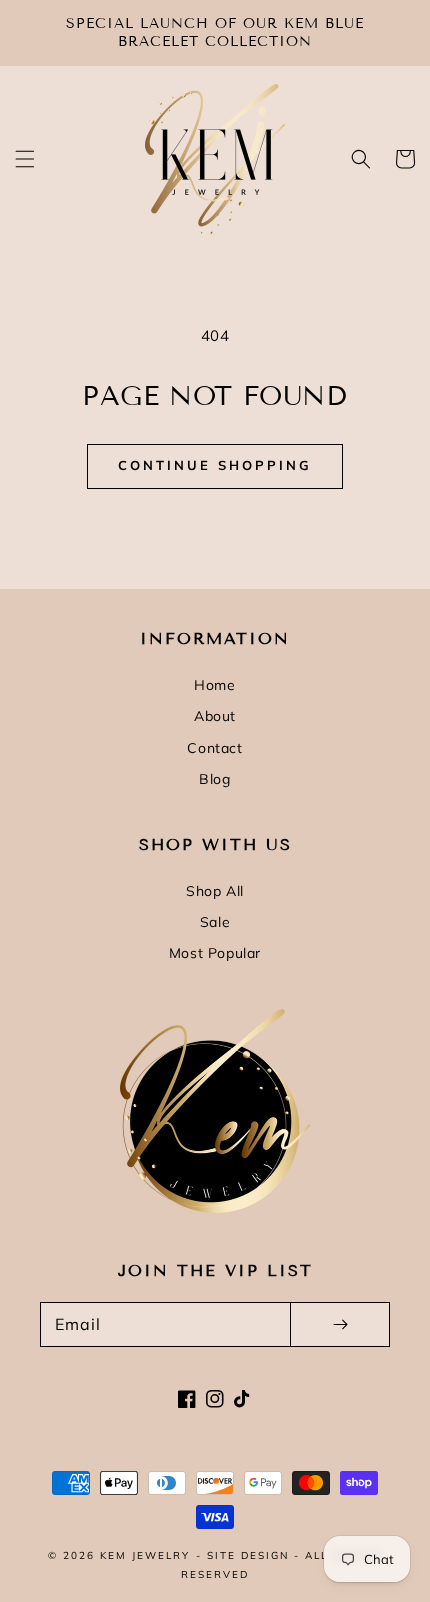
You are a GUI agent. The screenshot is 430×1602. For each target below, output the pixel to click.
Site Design (248, 1555)
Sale (215, 922)
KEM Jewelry (145, 1555)
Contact (214, 748)
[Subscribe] (340, 1324)
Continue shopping (215, 465)
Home (214, 685)
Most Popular (215, 953)
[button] (25, 159)
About (215, 716)
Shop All (215, 891)
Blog (214, 779)
